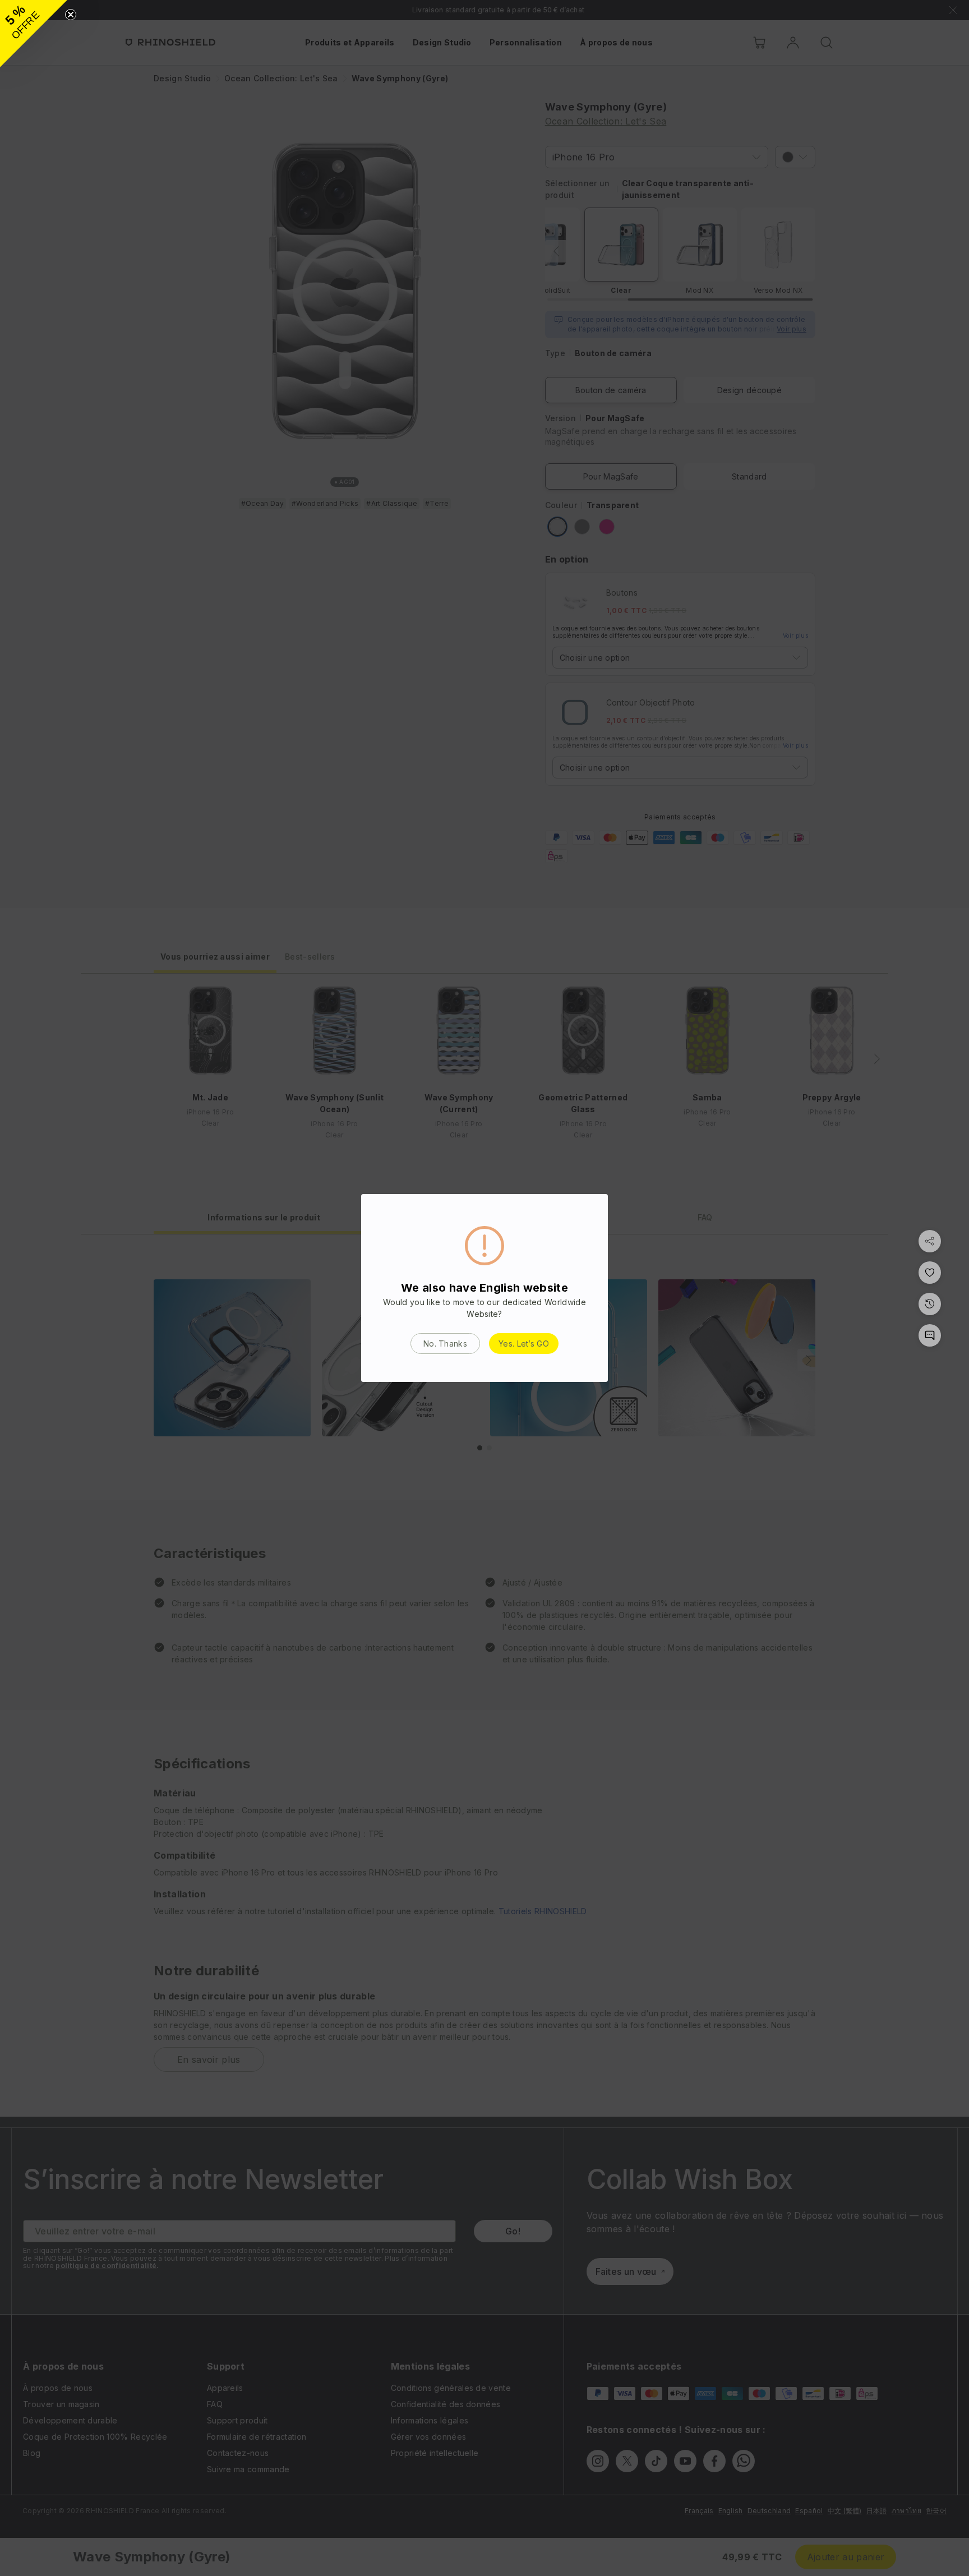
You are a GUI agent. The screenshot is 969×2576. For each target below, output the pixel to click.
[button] (34, 34)
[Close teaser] (71, 15)
